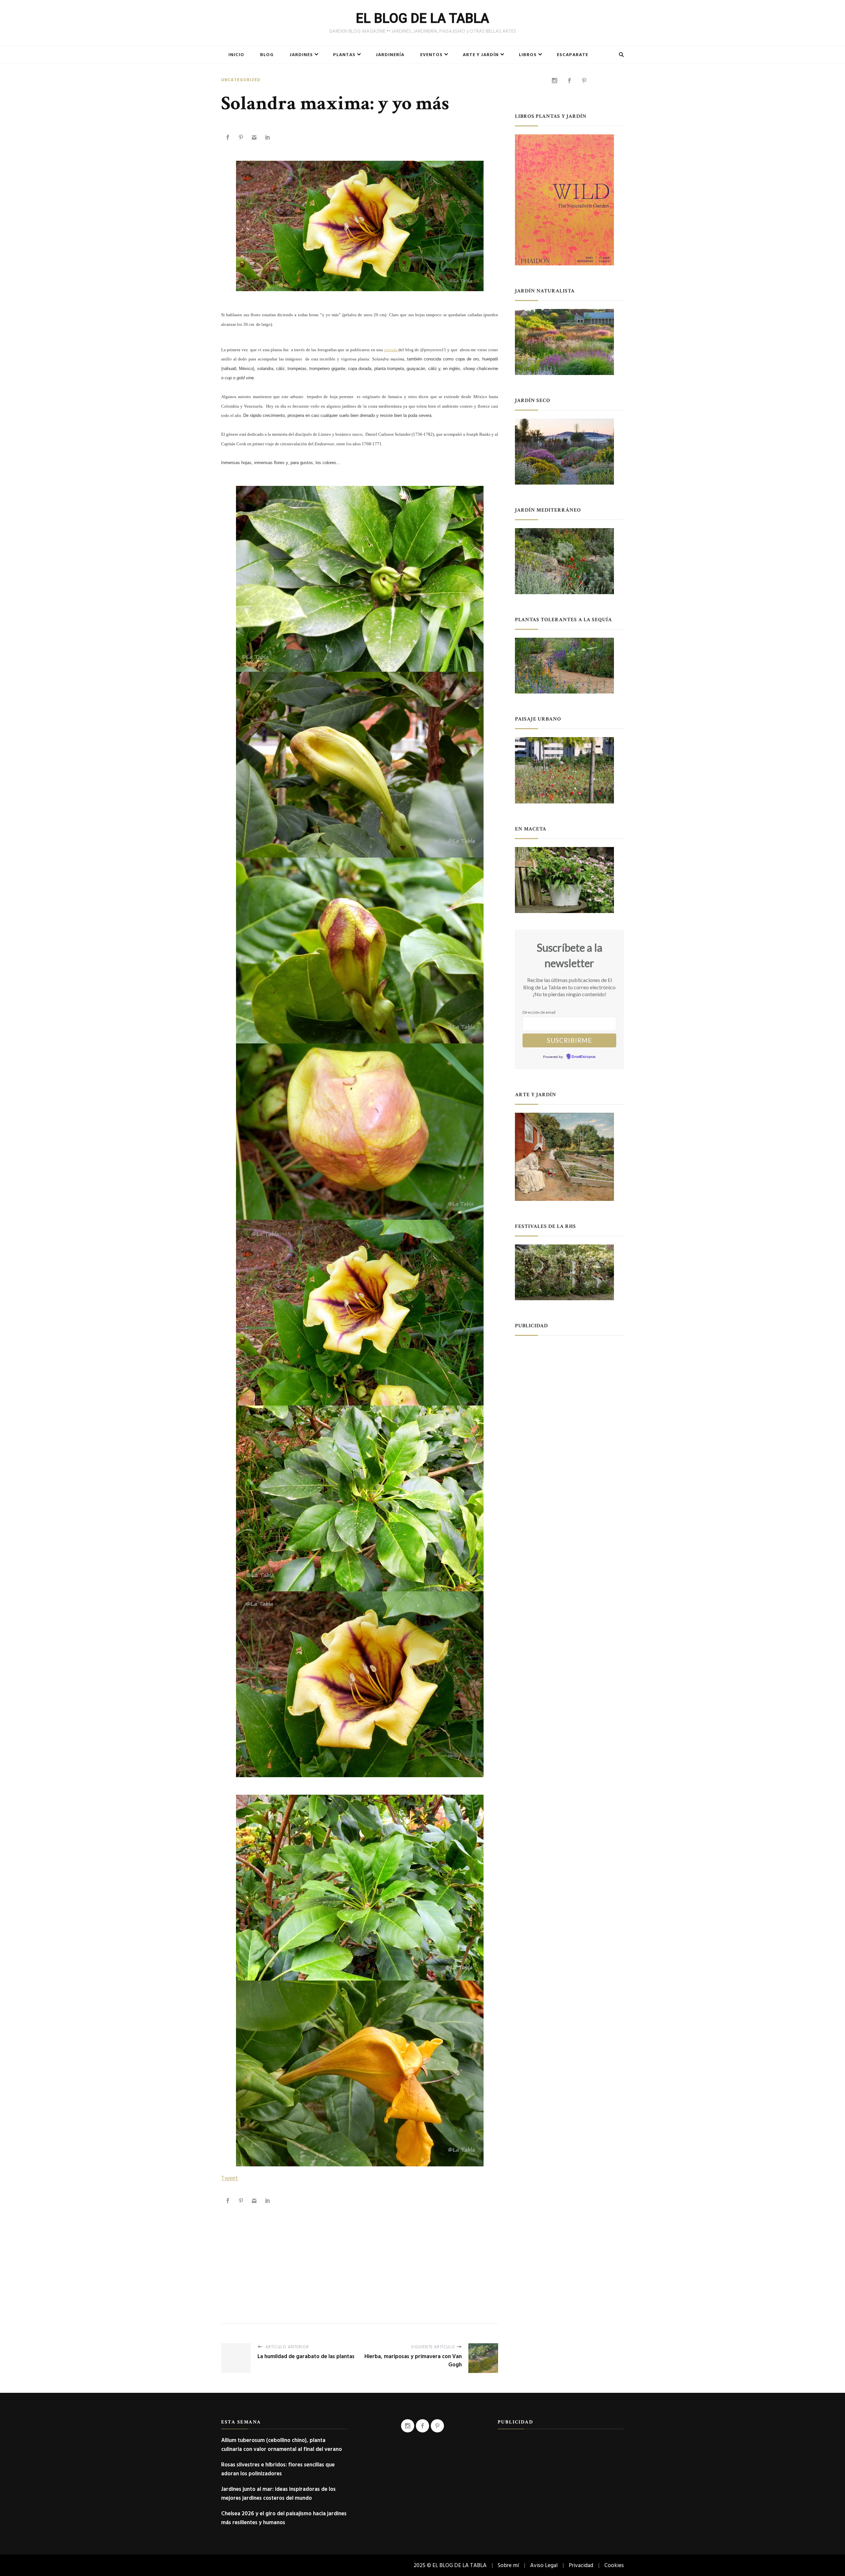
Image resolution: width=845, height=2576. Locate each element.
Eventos (431, 55)
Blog (267, 55)
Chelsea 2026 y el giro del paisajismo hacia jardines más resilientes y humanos (284, 2518)
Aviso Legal (544, 2565)
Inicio (236, 55)
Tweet (230, 2178)
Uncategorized (241, 80)
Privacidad (581, 2565)
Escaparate (573, 55)
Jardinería (390, 55)
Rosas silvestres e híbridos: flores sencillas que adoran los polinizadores (278, 2469)
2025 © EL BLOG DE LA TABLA (450, 2565)
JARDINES (301, 55)
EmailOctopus (584, 1057)
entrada (391, 350)
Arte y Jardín (481, 55)
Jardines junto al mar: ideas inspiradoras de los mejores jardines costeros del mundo (278, 2493)
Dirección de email (539, 1012)
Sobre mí (508, 2565)
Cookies (614, 2565)
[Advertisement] (360, 2257)
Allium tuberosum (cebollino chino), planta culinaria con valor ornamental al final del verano (282, 2445)
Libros (528, 55)
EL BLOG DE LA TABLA (422, 18)
